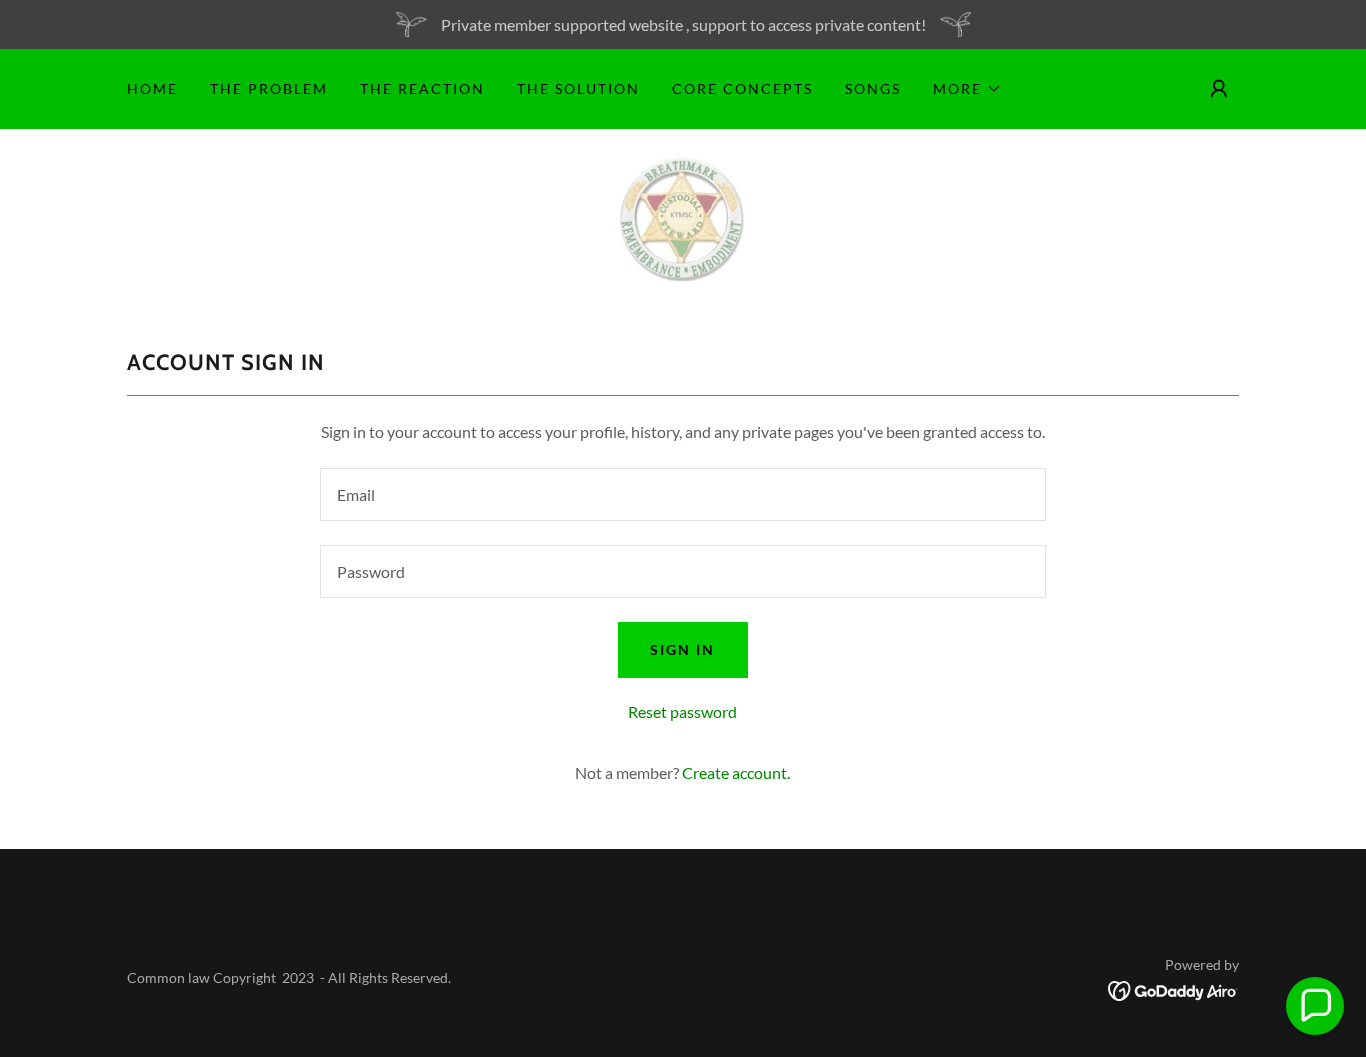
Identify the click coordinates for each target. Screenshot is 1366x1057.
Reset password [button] (682, 711)
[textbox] (682, 494)
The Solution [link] (578, 88)
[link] (683, 216)
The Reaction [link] (422, 88)
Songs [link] (873, 88)
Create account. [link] (736, 772)
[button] (967, 89)
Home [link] (152, 88)
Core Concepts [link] (742, 88)
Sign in (682, 649)
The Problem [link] (269, 88)
